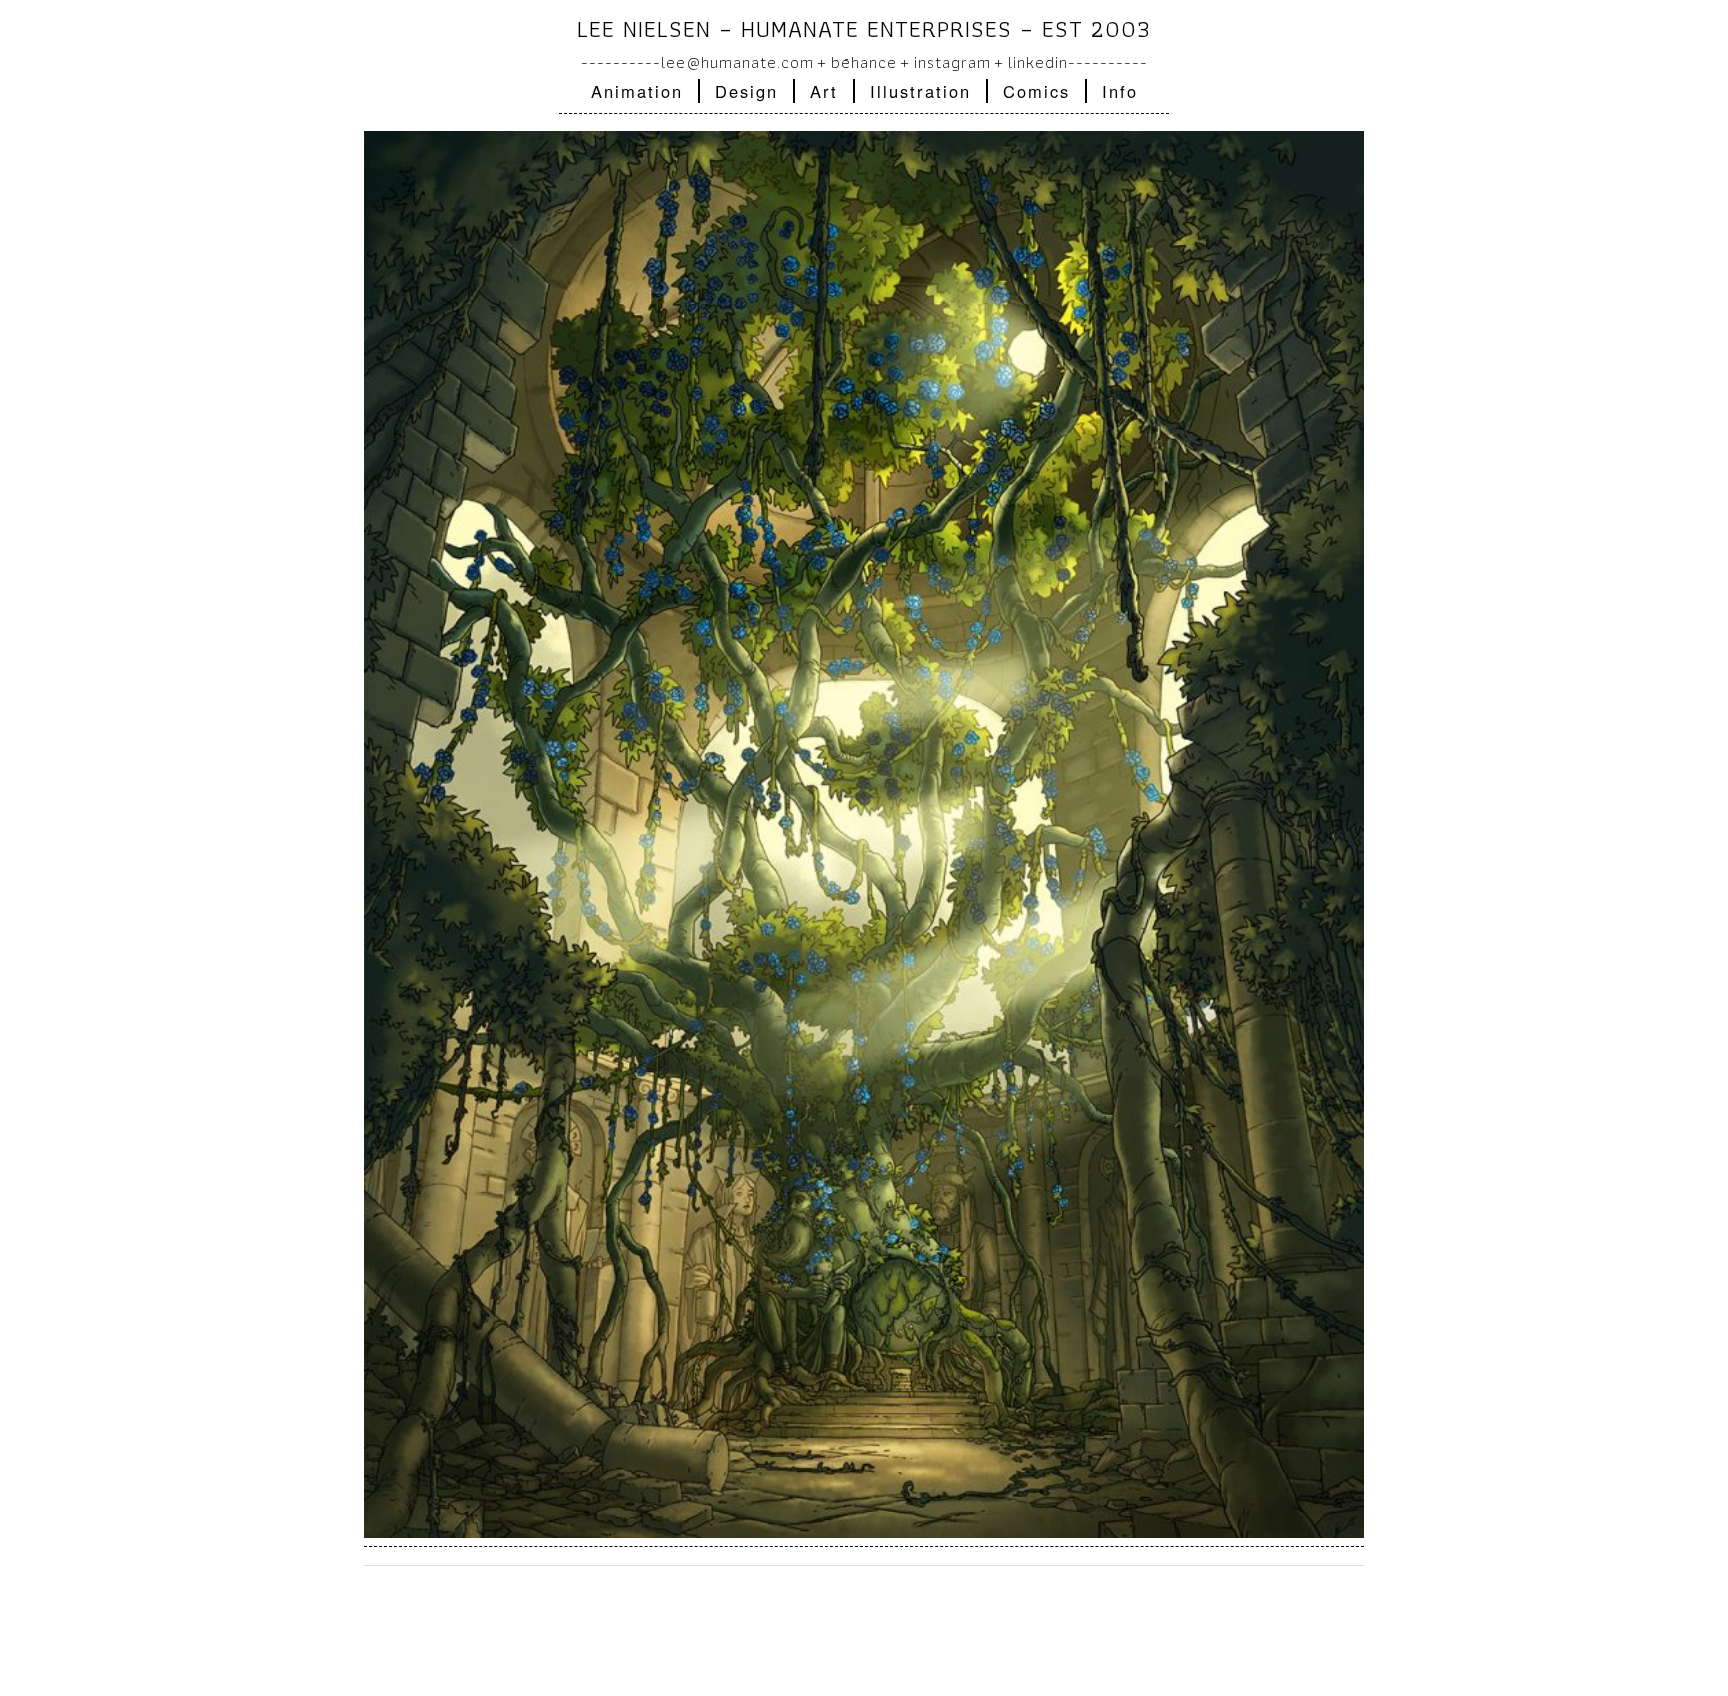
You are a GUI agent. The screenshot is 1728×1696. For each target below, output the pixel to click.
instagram (952, 62)
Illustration (920, 91)
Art (824, 91)
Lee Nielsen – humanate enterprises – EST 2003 (864, 28)
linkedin (1038, 62)
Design (746, 91)
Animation (637, 91)
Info (1120, 91)
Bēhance (864, 62)
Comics (1036, 91)
